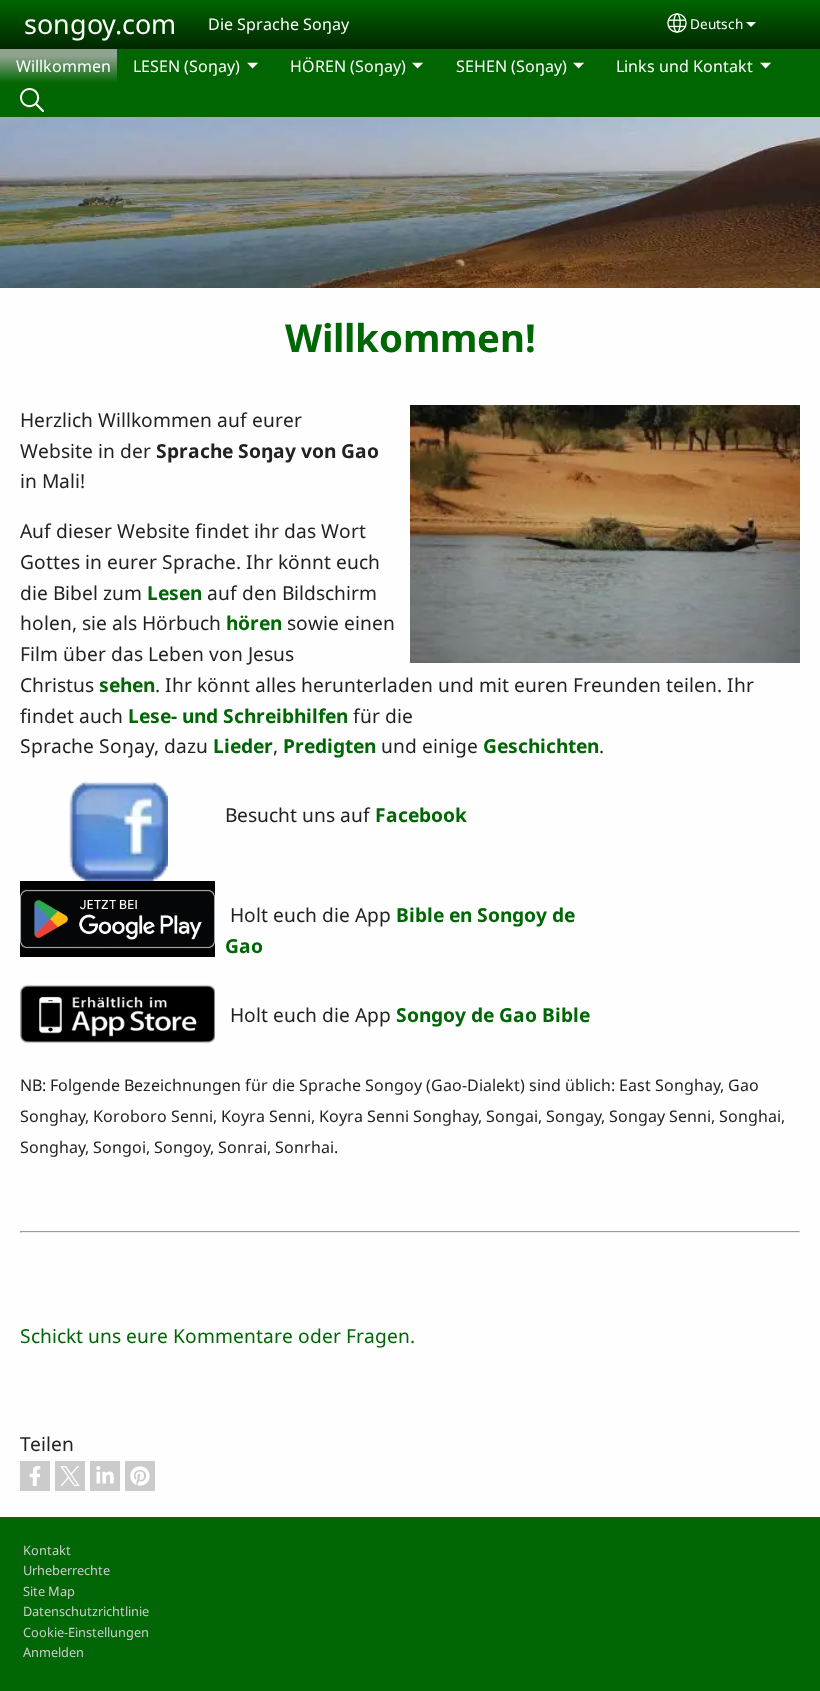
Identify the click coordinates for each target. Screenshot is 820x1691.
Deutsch (716, 23)
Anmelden (53, 1652)
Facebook (421, 814)
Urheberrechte (66, 1570)
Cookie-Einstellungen (86, 1632)
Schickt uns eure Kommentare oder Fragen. (217, 1335)
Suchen (32, 100)
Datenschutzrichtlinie (86, 1611)
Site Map (49, 1591)
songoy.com (100, 23)
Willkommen (63, 66)
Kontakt (47, 1550)
